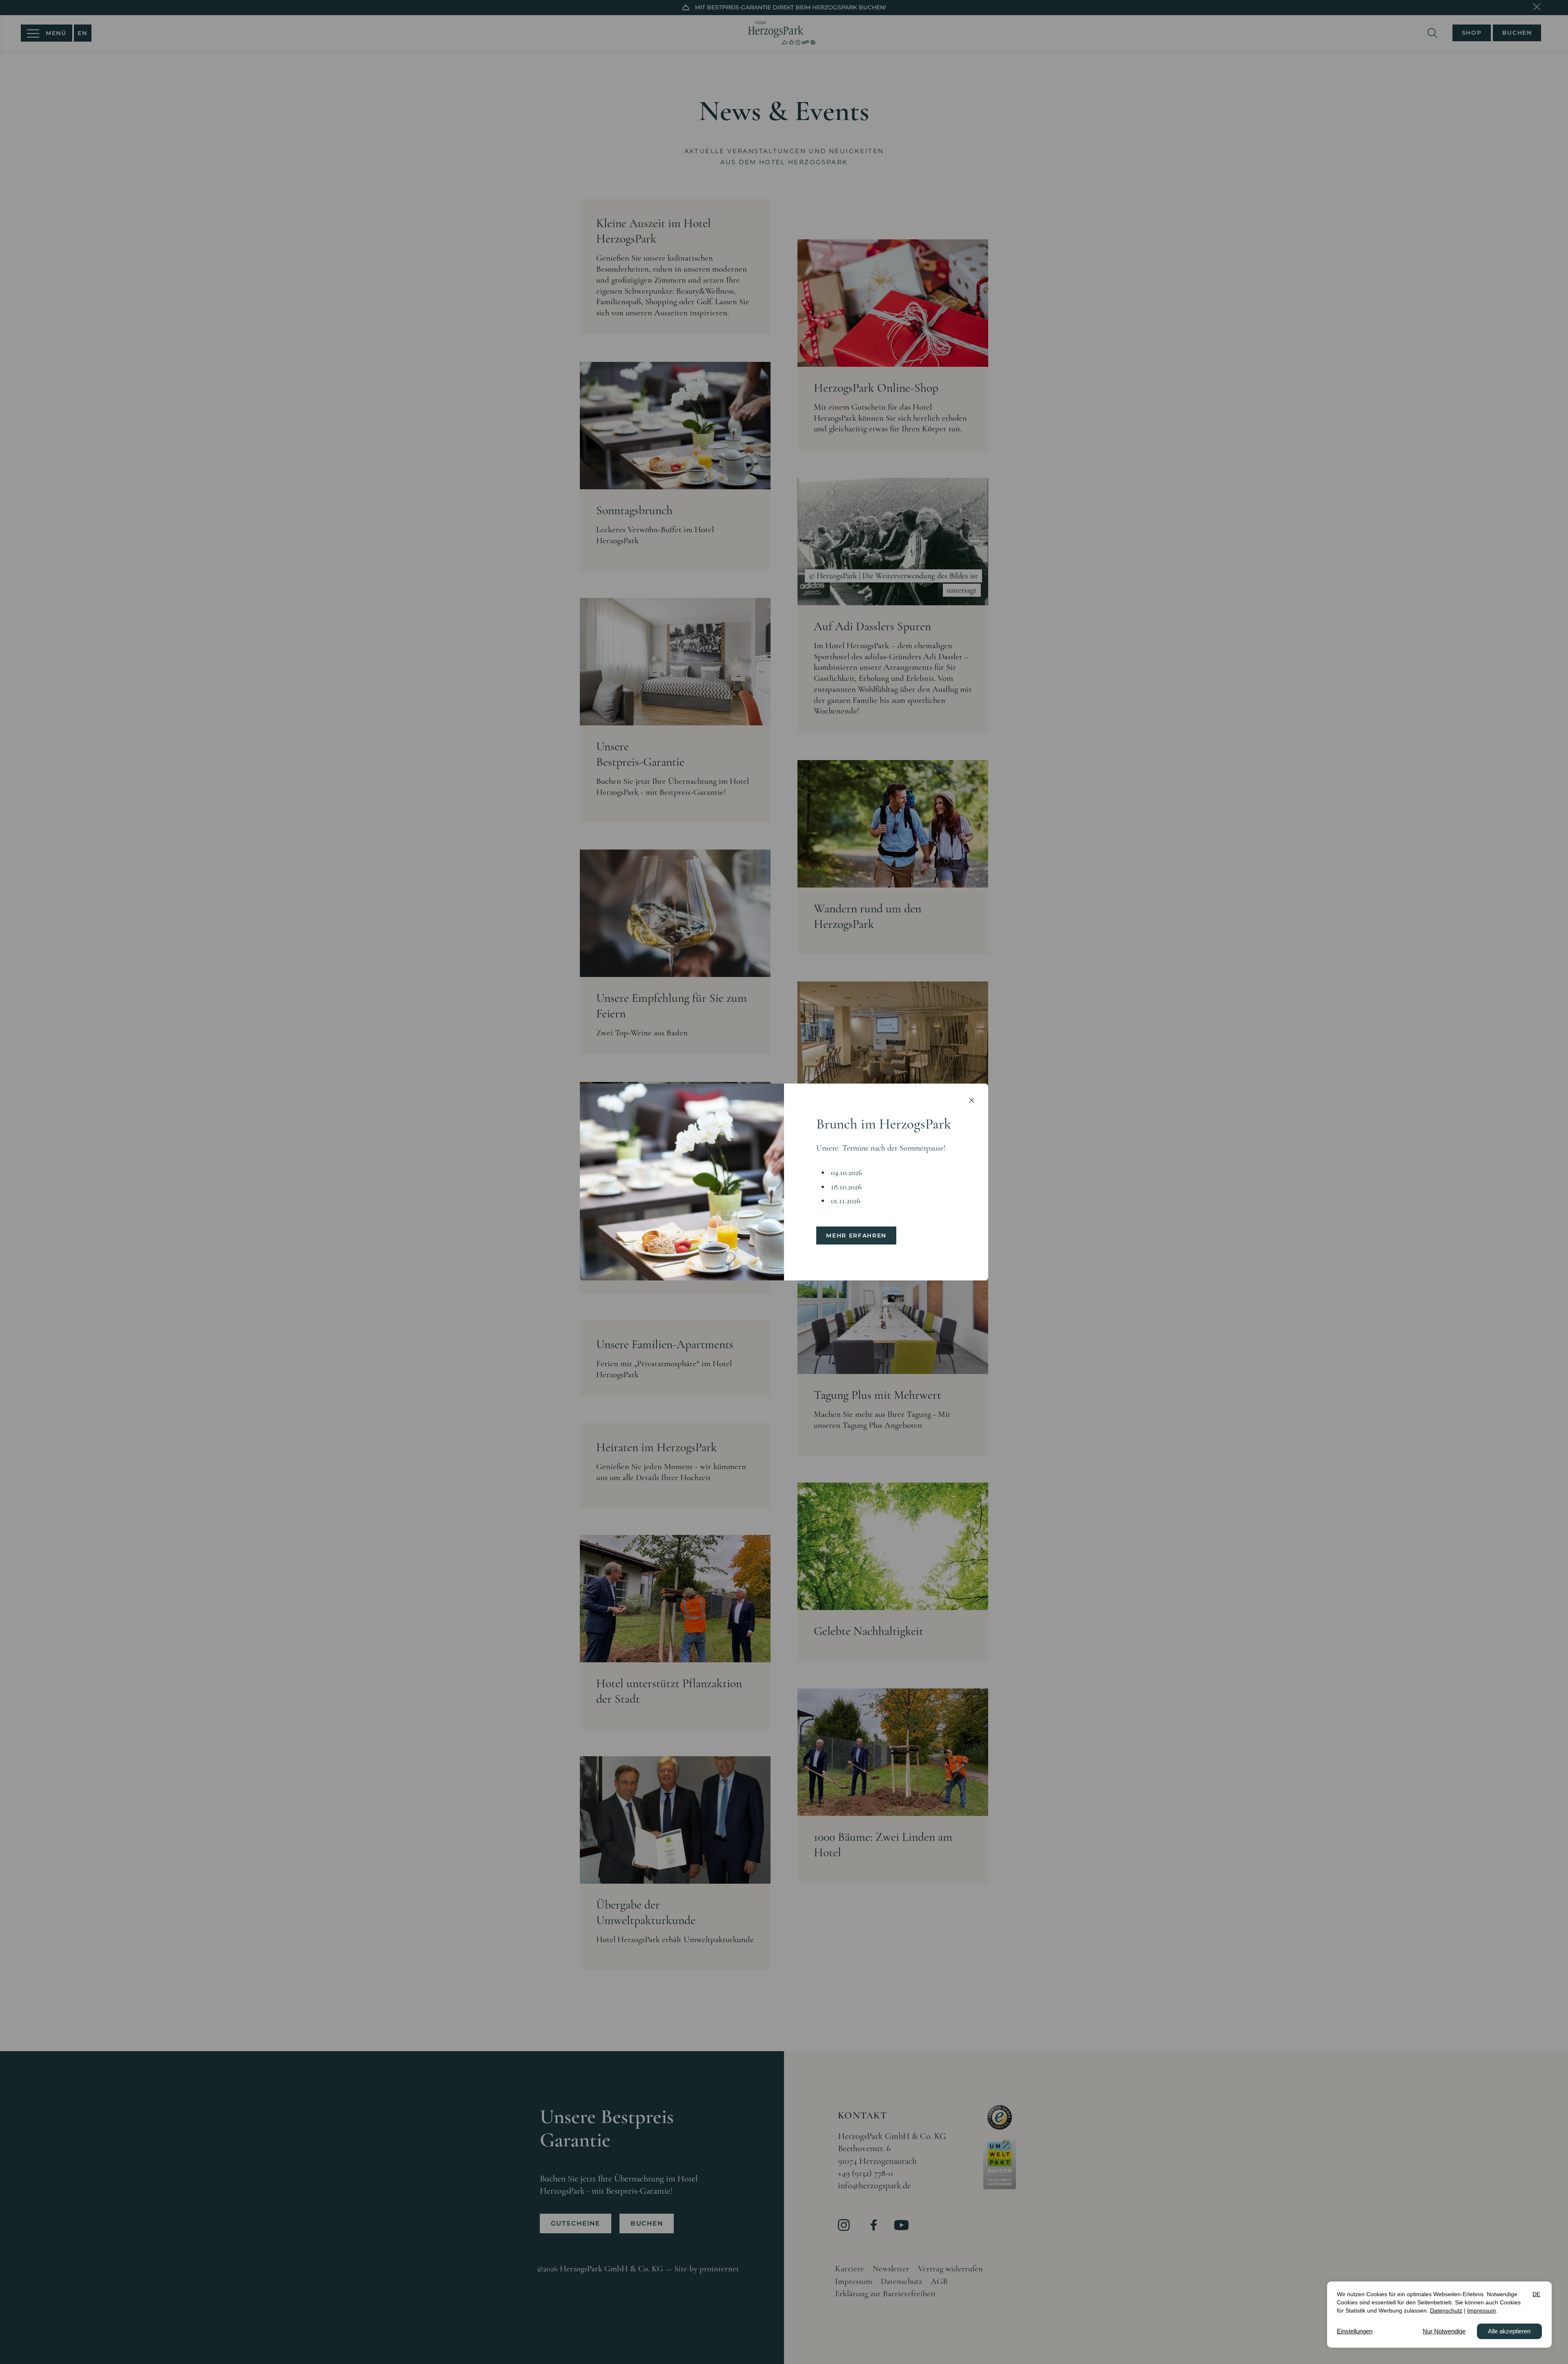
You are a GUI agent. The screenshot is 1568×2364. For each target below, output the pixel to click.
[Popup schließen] (971, 1100)
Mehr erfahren (856, 1236)
